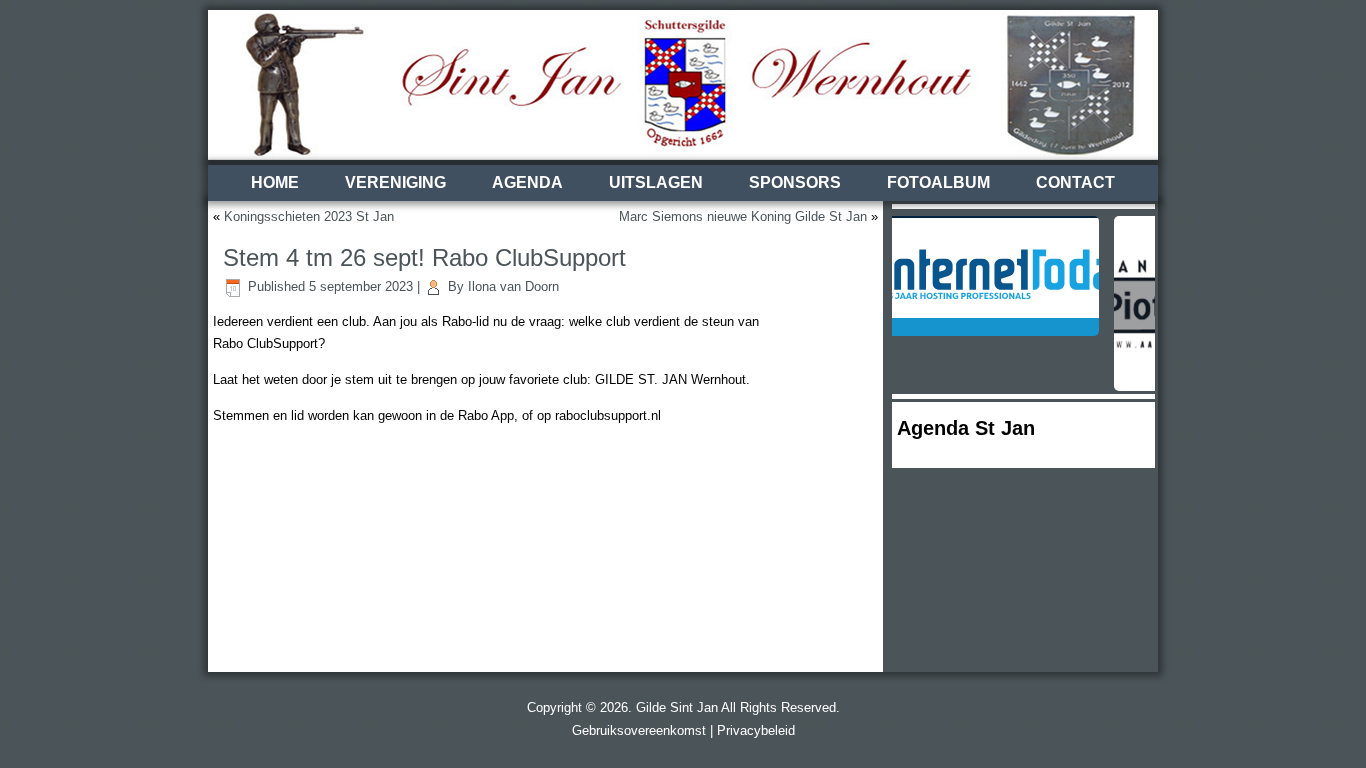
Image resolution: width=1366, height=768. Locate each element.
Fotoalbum (938, 182)
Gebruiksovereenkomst (639, 730)
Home (275, 182)
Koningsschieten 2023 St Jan (309, 216)
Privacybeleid (756, 730)
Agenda (527, 182)
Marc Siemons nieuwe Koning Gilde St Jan (743, 216)
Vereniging (395, 182)
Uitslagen (656, 182)
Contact (1075, 182)
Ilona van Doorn (513, 286)
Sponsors (795, 182)
